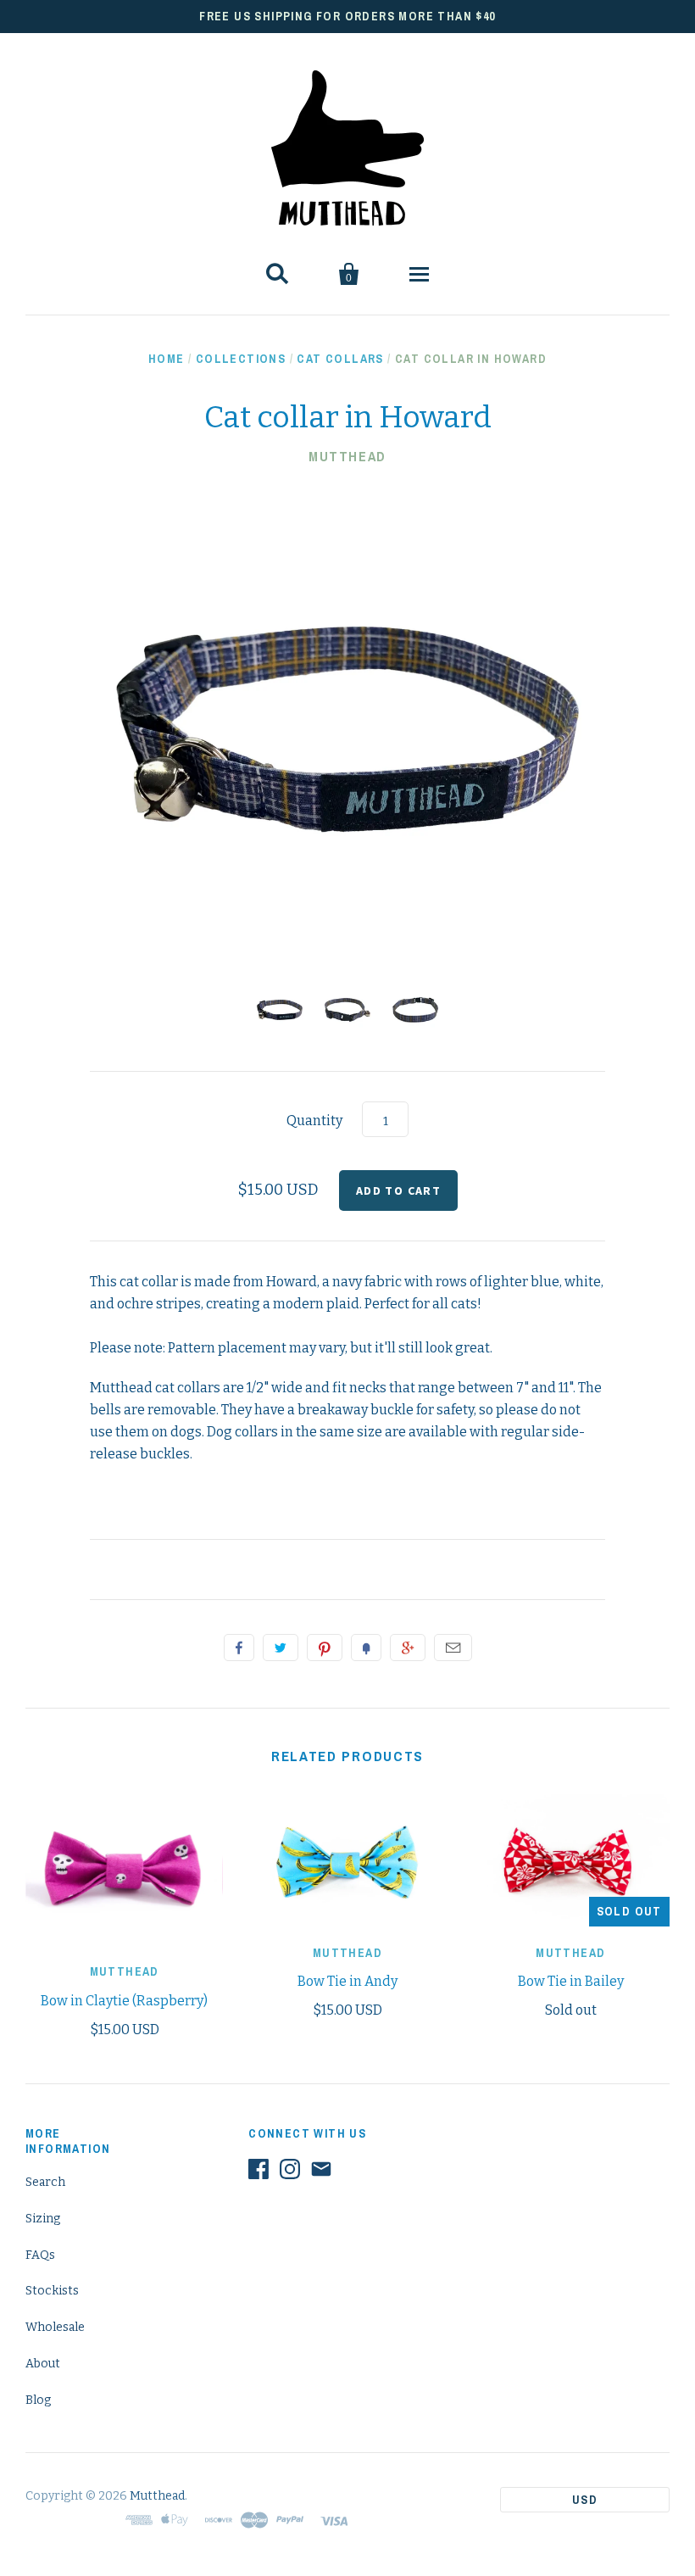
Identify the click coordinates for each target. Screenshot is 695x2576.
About (43, 2364)
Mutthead (347, 456)
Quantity (314, 1121)
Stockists (52, 2291)
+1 (408, 1648)
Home (167, 359)
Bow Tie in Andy (347, 1981)
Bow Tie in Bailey (571, 1981)
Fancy (366, 1648)
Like (239, 1648)
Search (45, 2182)
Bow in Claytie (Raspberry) (124, 2001)
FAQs (40, 2255)
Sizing (43, 2219)
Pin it (325, 1648)
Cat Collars (340, 359)
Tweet (281, 1648)
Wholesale (55, 2327)
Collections (241, 359)
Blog (38, 2400)
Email (453, 1648)
